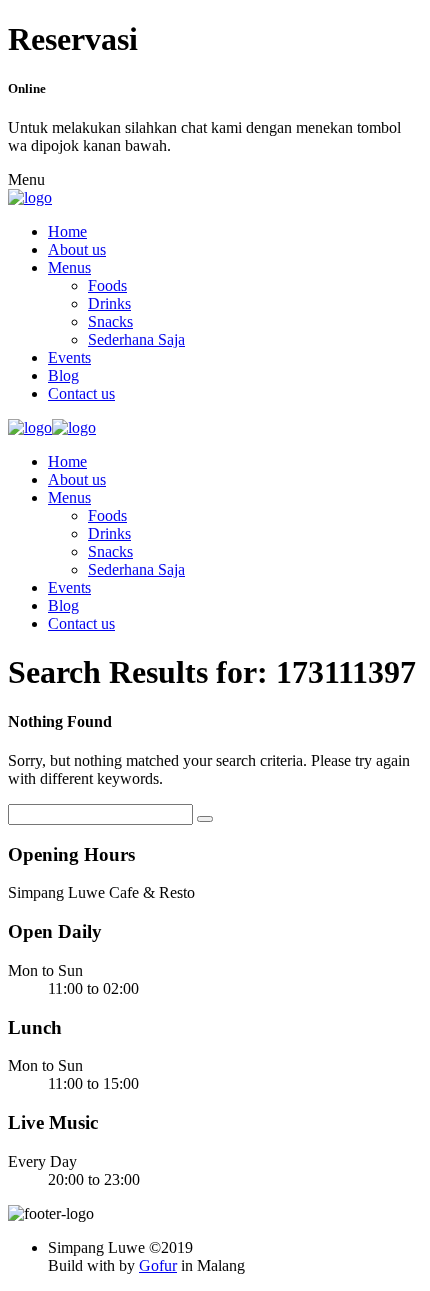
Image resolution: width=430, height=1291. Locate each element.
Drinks (109, 303)
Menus (69, 267)
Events (69, 357)
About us (77, 249)
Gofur (158, 1265)
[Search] (205, 819)
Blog (63, 375)
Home (67, 231)
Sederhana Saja (136, 339)
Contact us (81, 393)
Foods (107, 285)
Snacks (110, 321)
